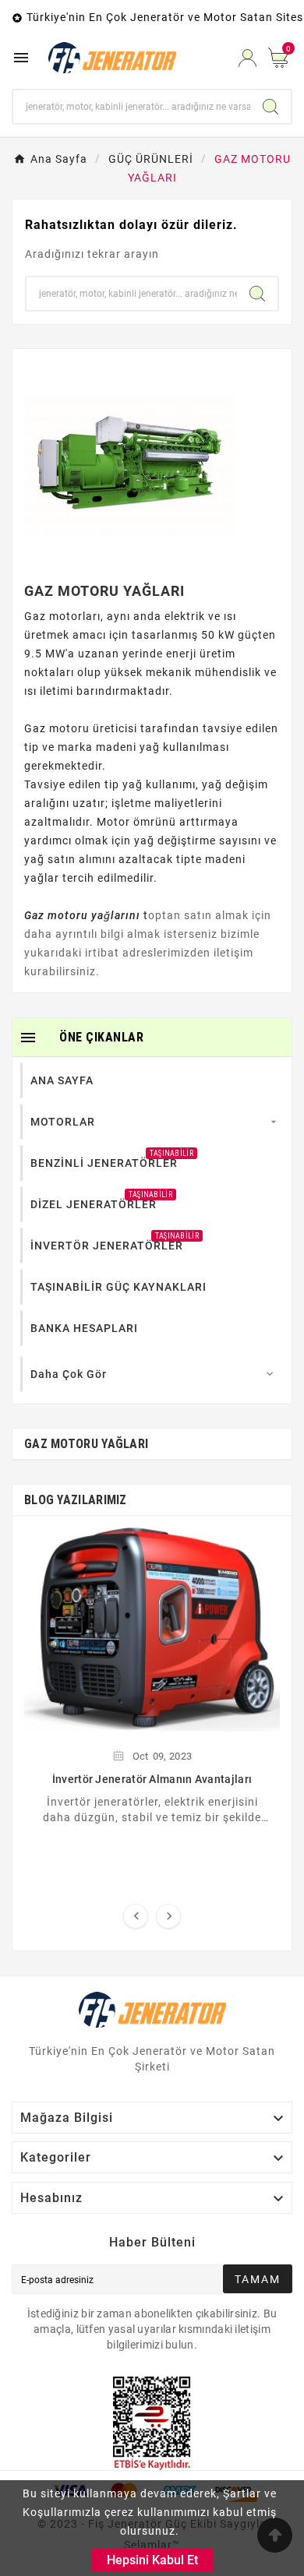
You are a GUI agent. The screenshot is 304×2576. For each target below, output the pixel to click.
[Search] (270, 107)
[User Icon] (247, 58)
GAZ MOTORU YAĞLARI (86, 1444)
